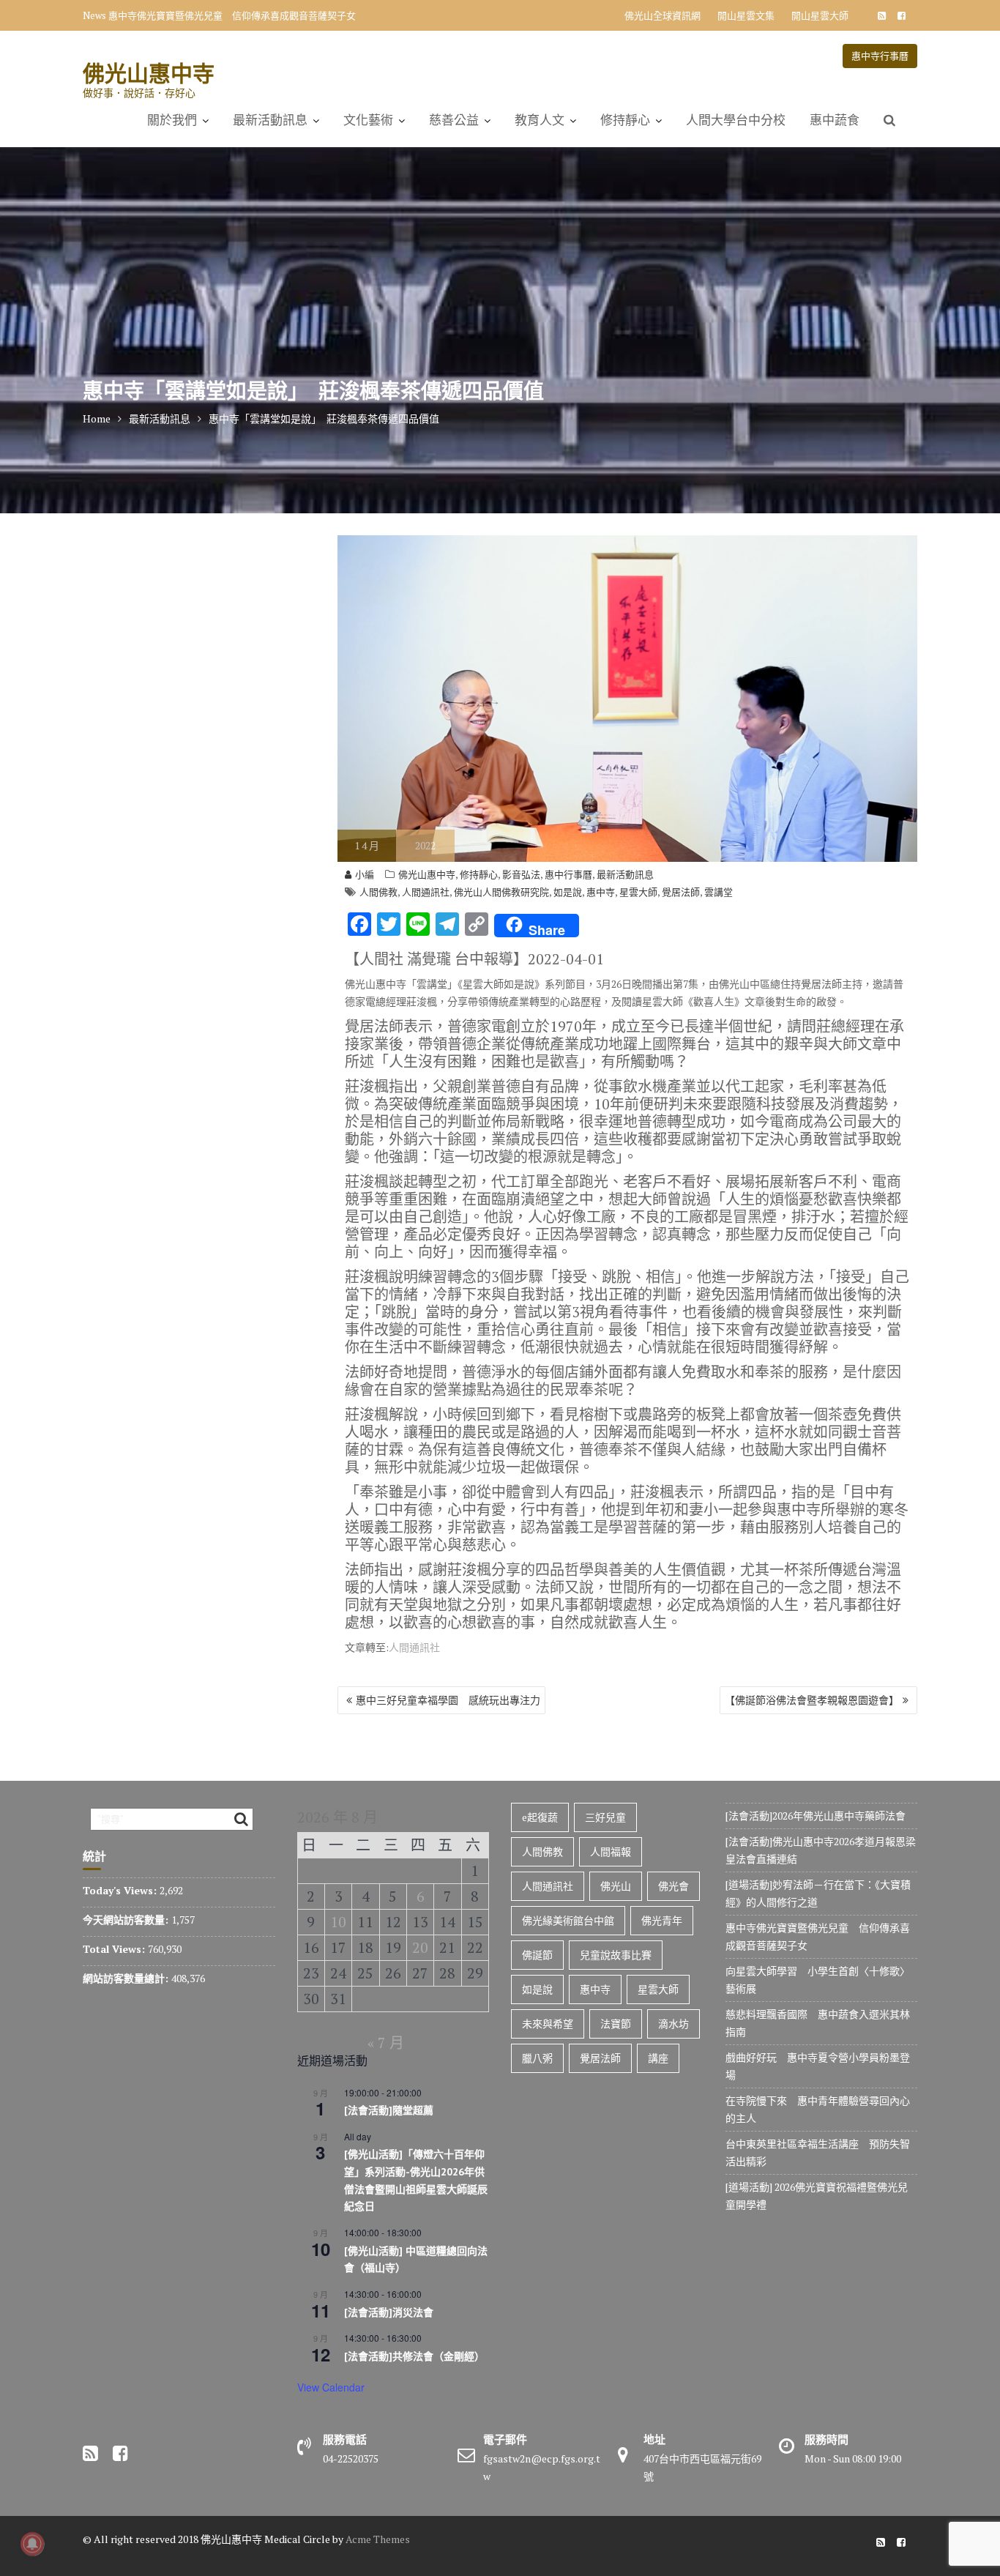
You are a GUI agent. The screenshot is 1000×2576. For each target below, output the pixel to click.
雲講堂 (719, 892)
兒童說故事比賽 (616, 1955)
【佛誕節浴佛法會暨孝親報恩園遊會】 (812, 1700)
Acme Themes (378, 2539)
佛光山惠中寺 (149, 73)
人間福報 (611, 1851)
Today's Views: (121, 1890)
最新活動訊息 (270, 120)
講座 (658, 2058)
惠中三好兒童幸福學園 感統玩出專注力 (448, 1700)
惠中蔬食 (835, 120)
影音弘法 (521, 874)
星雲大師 (638, 892)
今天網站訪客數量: (127, 1920)
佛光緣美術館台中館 (568, 1920)
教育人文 (540, 120)
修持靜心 (625, 120)
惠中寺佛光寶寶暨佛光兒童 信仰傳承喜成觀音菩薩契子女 (232, 15)
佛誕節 (537, 1955)
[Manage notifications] (32, 2544)
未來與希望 (548, 2024)
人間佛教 (378, 892)
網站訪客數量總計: (127, 1978)
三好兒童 (605, 1817)
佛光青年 (662, 1920)
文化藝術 (368, 120)
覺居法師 (681, 892)
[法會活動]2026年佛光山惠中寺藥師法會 (816, 1816)
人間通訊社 (426, 892)
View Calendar (331, 2387)
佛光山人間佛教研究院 (501, 892)
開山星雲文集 (746, 15)
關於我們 (172, 120)
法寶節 (616, 2024)
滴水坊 (673, 2024)
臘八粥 (537, 2058)
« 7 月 (386, 2043)
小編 (365, 874)
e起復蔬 (540, 1817)
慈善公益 (454, 120)
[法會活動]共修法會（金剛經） (414, 2356)
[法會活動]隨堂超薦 (389, 2110)
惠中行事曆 (568, 874)
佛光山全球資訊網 (663, 15)
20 (420, 1947)
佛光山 (616, 1886)
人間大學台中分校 (736, 120)
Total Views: (115, 1949)
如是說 (568, 892)
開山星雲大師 (820, 15)
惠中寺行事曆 (880, 56)
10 (338, 1922)
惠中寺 (601, 892)
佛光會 (673, 1886)
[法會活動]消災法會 (389, 2312)
